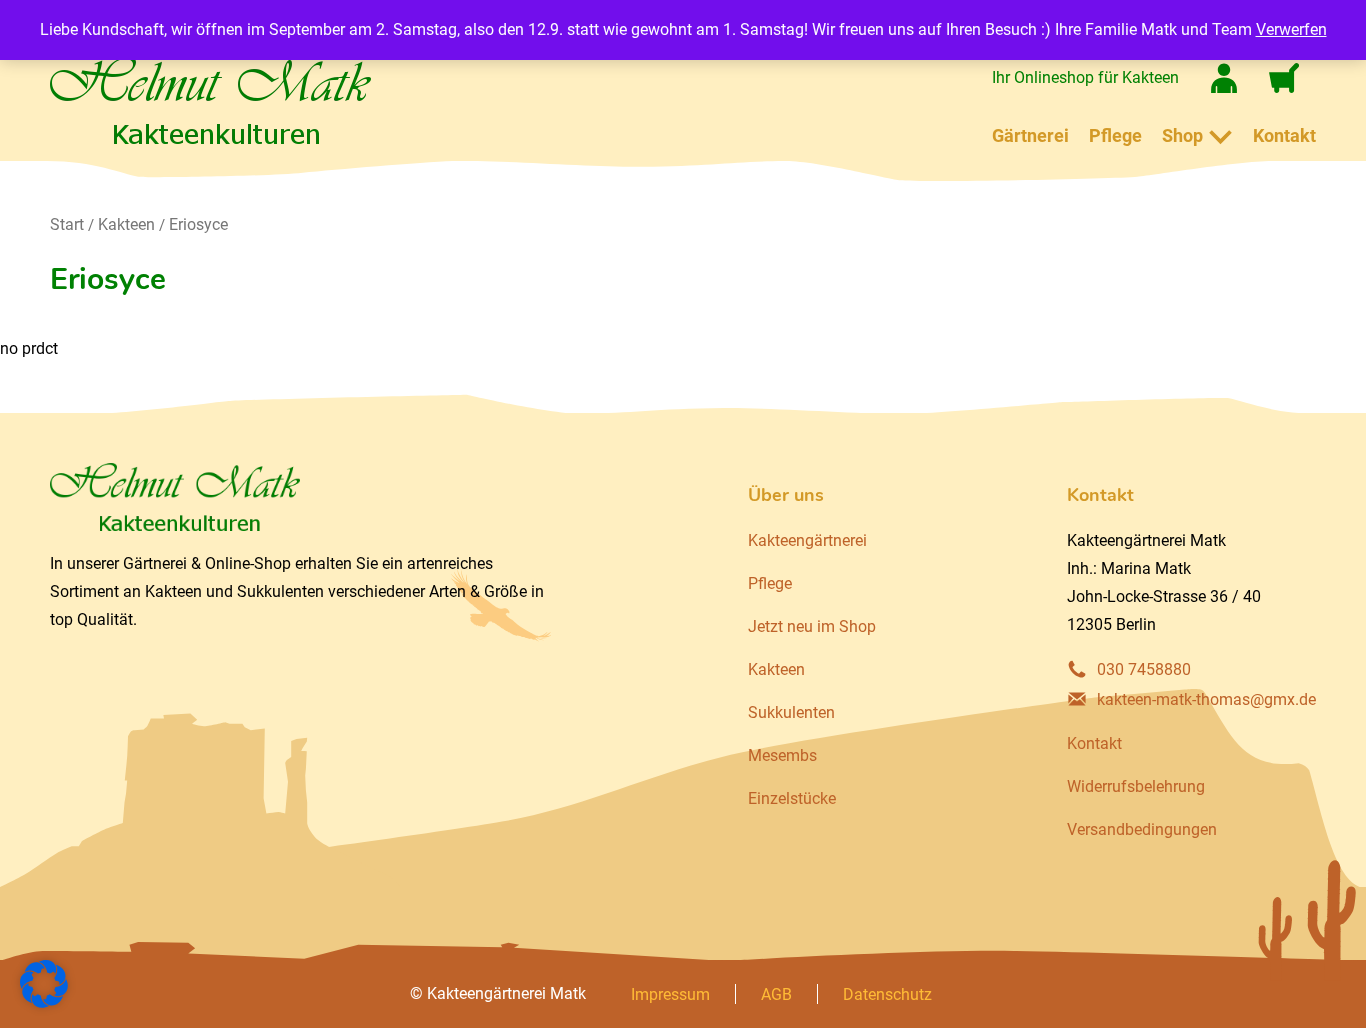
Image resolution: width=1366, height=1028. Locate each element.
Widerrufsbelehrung (1136, 786)
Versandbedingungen (1142, 829)
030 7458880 (1144, 669)
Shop (1182, 135)
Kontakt (1284, 135)
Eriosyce (198, 224)
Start (67, 224)
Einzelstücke (792, 798)
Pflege (1115, 135)
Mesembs (782, 755)
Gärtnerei (1030, 135)
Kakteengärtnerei (807, 540)
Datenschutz (887, 994)
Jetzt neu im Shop (812, 626)
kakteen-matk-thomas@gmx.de (1206, 699)
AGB (776, 994)
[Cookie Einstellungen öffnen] (44, 1002)
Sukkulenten (791, 712)
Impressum (670, 994)
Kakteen (126, 224)
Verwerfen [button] (1291, 29)
